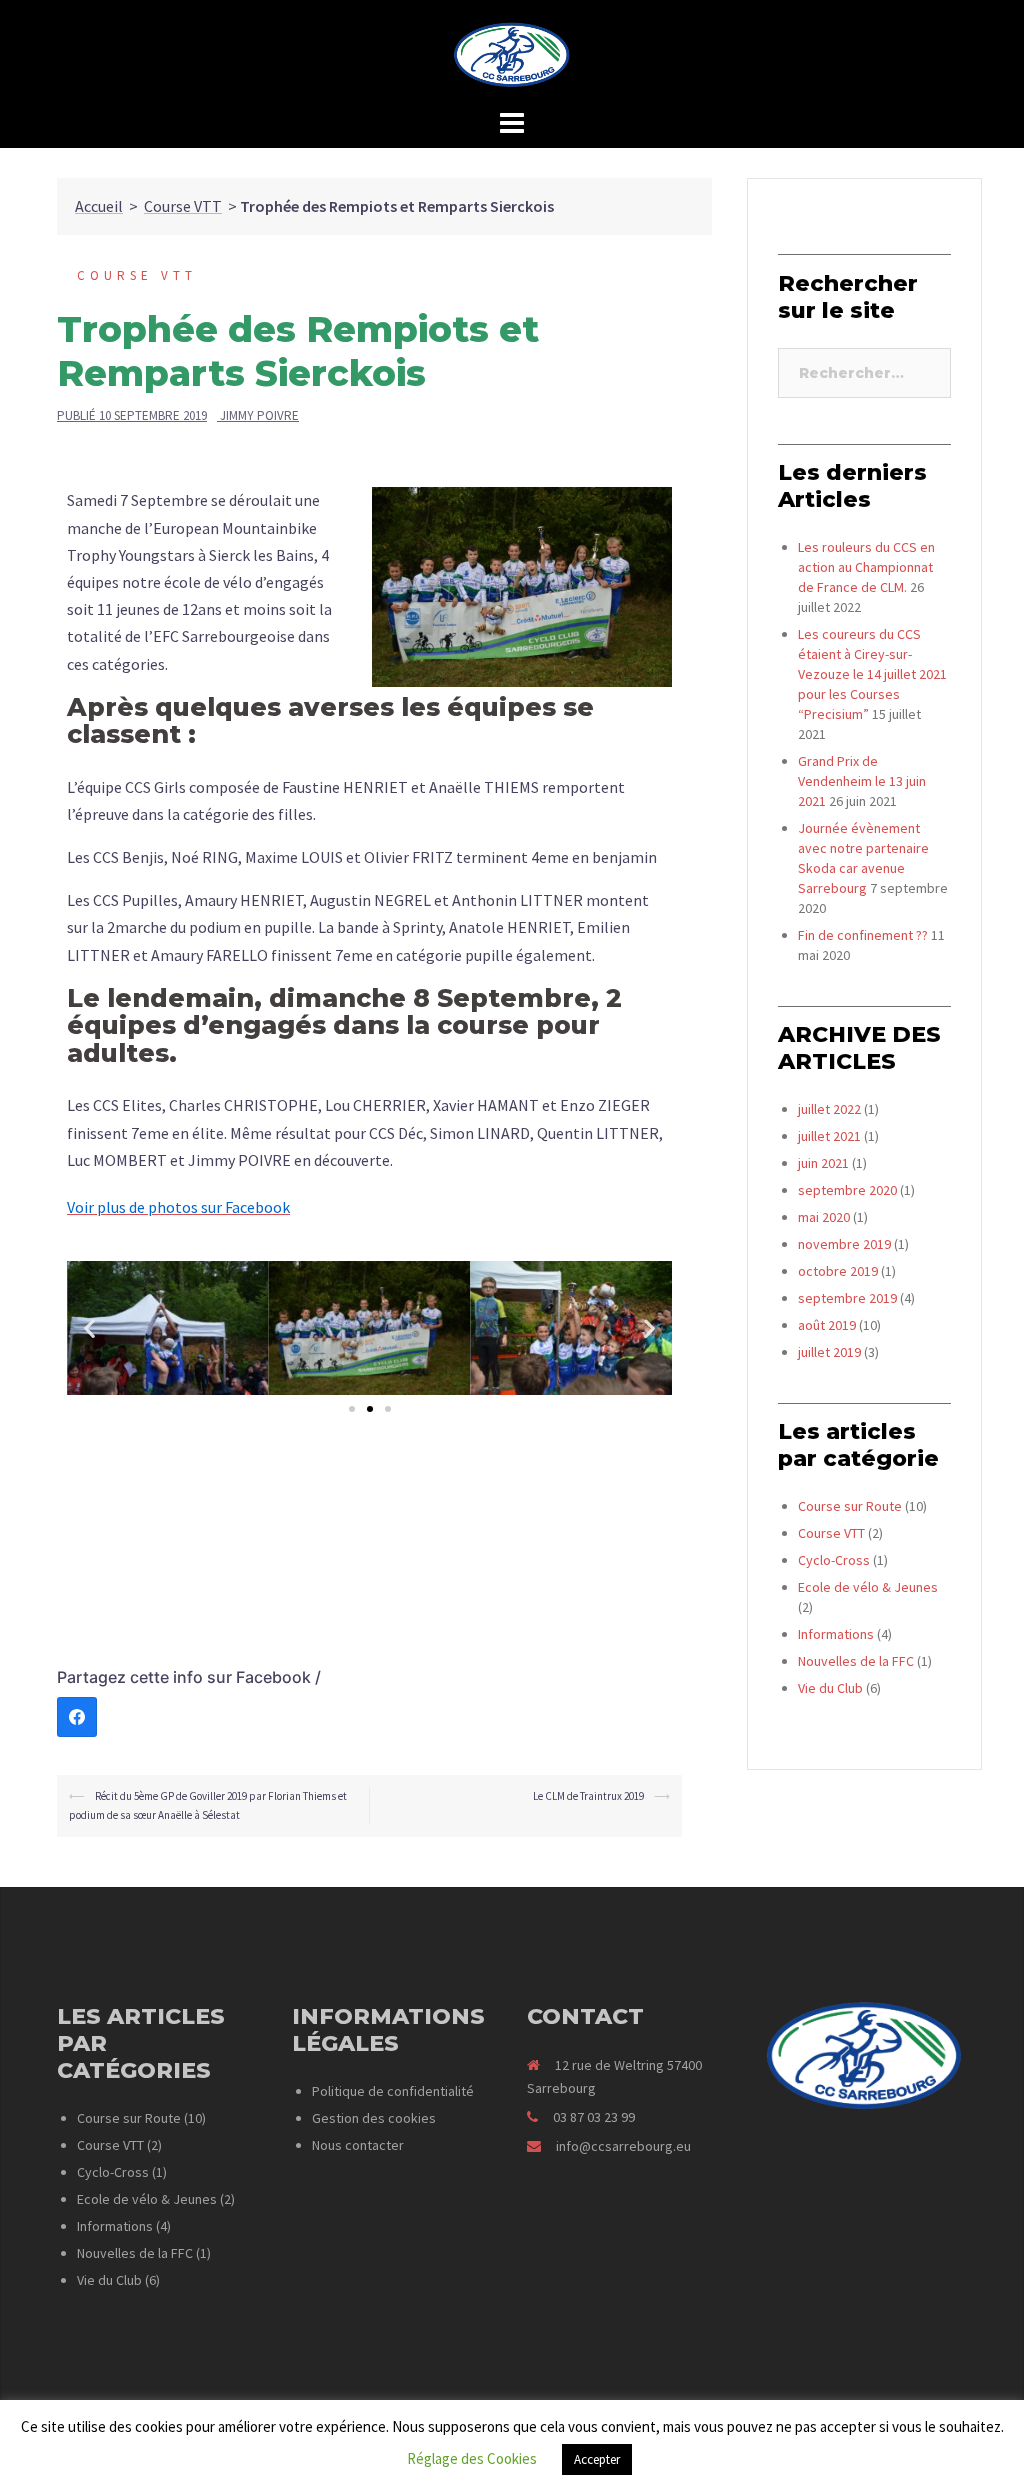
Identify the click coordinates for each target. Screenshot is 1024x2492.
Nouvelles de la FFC (856, 1661)
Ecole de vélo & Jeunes (868, 1587)
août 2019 (827, 1325)
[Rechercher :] (864, 373)
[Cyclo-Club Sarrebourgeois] (512, 60)
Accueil (99, 206)
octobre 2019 (838, 1271)
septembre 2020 (847, 1190)
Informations (836, 1634)
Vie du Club (830, 1688)
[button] (352, 1409)
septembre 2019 (847, 1298)
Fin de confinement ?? (863, 935)
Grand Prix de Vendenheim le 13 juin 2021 (862, 781)
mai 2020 (824, 1217)
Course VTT (183, 206)
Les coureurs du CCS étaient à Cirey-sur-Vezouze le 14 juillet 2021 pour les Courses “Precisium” (872, 674)
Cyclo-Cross (834, 1560)
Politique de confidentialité (393, 2091)
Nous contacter (358, 2145)
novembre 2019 (844, 1244)
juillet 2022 (829, 1109)
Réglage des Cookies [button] (472, 2458)
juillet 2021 (829, 1136)
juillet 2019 (829, 1352)
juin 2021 (823, 1163)
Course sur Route (850, 1506)
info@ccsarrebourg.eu (623, 2146)
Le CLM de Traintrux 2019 (588, 1796)
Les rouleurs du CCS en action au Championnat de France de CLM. (866, 567)
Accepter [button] (597, 2459)
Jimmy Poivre (259, 415)
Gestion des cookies (374, 2118)
